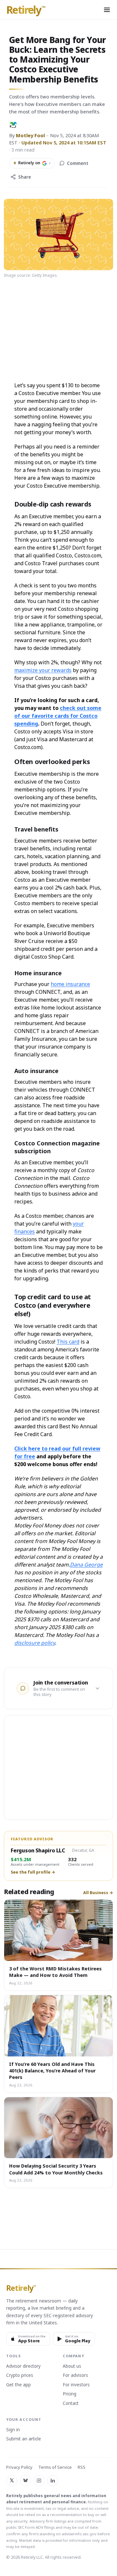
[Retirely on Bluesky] (25, 2480)
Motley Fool (30, 135)
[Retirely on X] (12, 2480)
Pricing (70, 2394)
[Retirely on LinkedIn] (53, 2480)
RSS (82, 2467)
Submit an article (24, 2439)
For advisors (75, 2376)
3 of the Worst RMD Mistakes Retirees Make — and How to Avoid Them (55, 1972)
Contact (71, 2404)
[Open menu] (107, 10)
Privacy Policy (19, 2467)
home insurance (70, 984)
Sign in (13, 2430)
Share (25, 177)
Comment (78, 163)
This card (68, 1342)
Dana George (86, 1565)
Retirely (26, 10)
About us (72, 2366)
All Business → (98, 1893)
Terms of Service (55, 2467)
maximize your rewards (43, 670)
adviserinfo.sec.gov (79, 2534)
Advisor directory (23, 2366)
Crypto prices (20, 2376)
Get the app (19, 2385)
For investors (76, 2385)
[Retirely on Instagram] (39, 2480)
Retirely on (32, 163)
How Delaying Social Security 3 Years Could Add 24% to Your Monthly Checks (56, 2169)
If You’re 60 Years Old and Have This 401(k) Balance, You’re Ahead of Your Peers (52, 2071)
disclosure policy (35, 1643)
